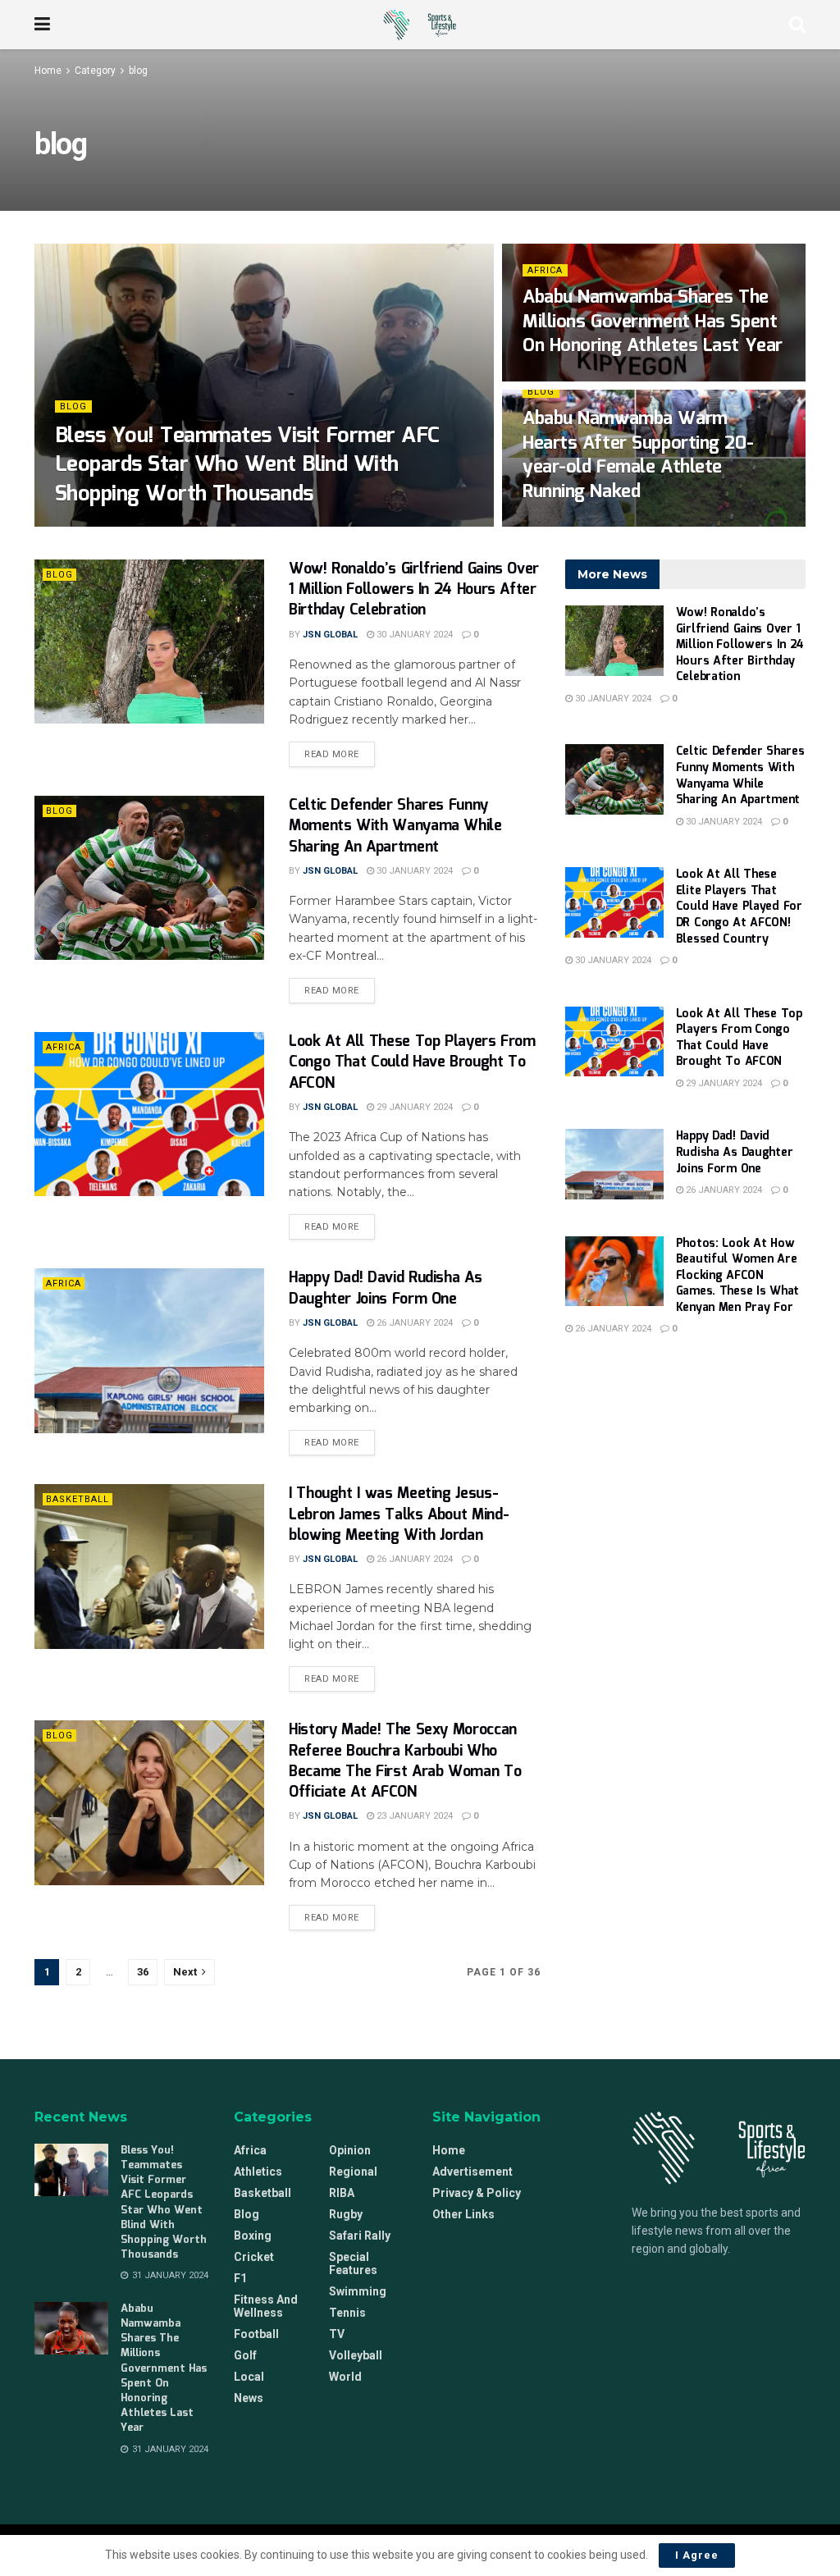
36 (143, 1972)
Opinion (350, 2150)
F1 (240, 2278)
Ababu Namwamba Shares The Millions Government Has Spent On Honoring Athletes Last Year (653, 322)
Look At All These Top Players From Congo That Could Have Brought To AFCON (412, 1062)
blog (138, 71)
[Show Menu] (42, 25)
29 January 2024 (413, 1107)
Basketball (78, 1499)
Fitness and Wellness (266, 2306)
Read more (340, 751)
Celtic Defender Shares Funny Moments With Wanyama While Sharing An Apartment (395, 826)
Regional (353, 2172)
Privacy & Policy (477, 2193)
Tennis (347, 2313)
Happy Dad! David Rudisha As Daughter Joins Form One (385, 1288)
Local (249, 2377)
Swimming (358, 2291)
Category (95, 71)
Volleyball (356, 2355)
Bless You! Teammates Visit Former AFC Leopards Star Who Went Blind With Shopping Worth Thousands (247, 465)
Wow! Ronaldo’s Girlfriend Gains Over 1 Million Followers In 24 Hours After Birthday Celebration (414, 590)
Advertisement (472, 2172)
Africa (545, 270)
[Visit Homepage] (420, 25)
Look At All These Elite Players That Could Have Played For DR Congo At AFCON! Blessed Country (739, 907)
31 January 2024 (180, 525)
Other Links (463, 2214)
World (345, 2377)
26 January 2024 (413, 1323)
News (249, 2398)
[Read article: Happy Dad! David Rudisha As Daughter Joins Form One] (149, 1350)
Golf (245, 2355)
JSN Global (96, 525)
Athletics (258, 2172)
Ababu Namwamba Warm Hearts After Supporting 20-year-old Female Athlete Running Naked (638, 455)
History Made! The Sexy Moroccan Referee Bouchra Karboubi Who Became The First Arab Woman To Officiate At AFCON (405, 1761)
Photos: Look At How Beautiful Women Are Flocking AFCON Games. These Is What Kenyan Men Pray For (737, 1276)
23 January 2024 (413, 1816)
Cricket (254, 2257)
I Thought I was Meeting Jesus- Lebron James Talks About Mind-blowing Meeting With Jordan (399, 1514)
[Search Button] (797, 25)
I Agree (697, 2555)
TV (337, 2334)
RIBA (342, 2193)
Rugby (346, 2214)
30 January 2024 (569, 525)
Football (256, 2334)
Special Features (353, 2263)
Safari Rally (360, 2236)
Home (48, 71)
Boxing (253, 2236)
